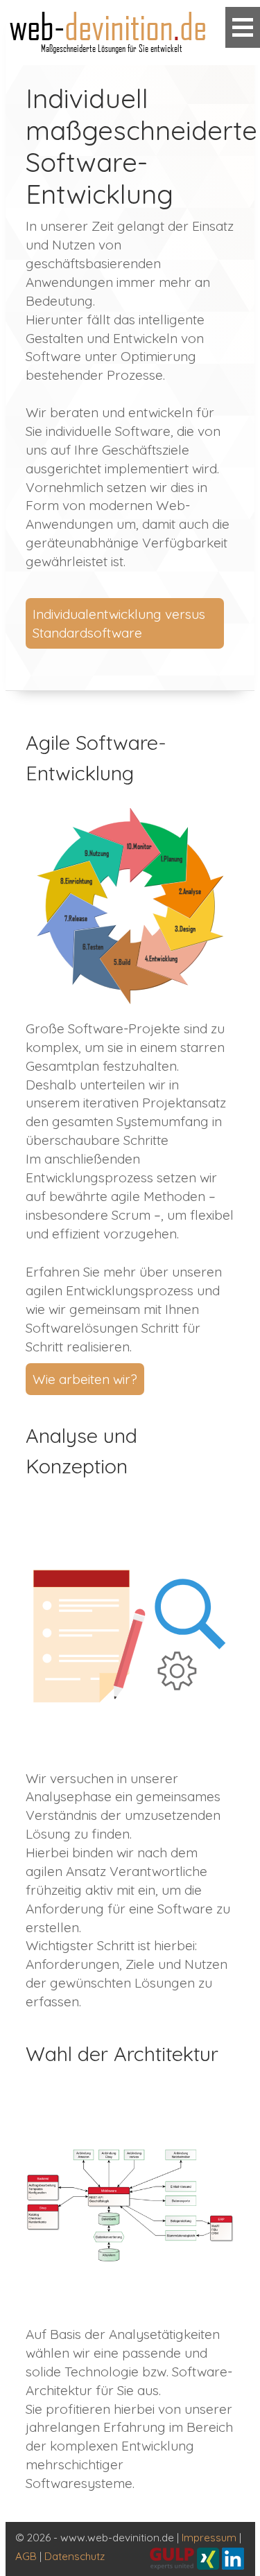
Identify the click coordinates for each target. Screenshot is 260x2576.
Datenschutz (75, 2556)
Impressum (209, 2538)
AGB (26, 2556)
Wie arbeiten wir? (85, 1379)
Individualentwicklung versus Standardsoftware (119, 623)
